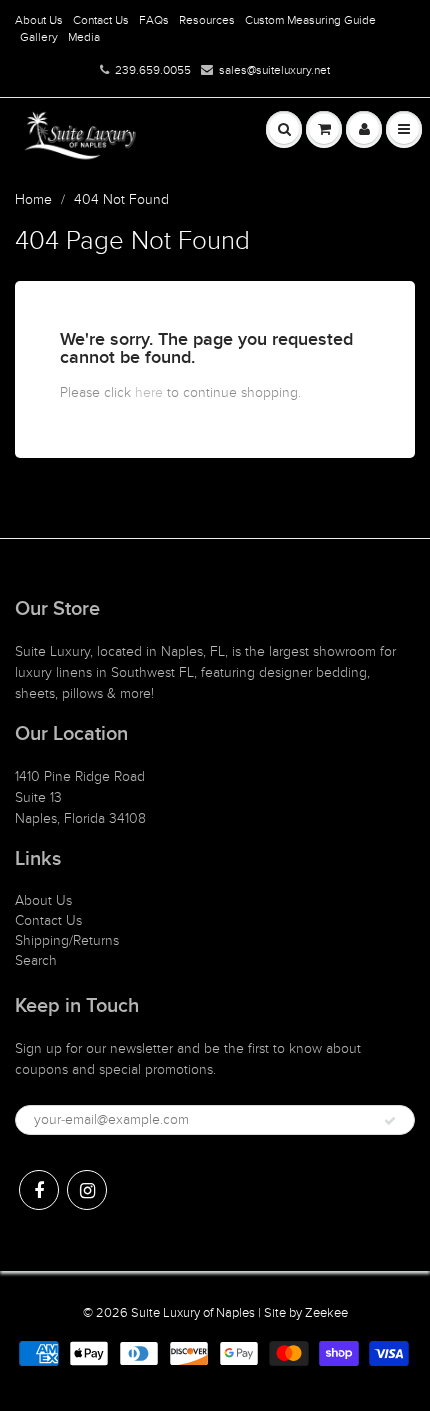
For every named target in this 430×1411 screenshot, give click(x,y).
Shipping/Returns (67, 940)
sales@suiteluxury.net (274, 70)
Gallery (39, 37)
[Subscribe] (390, 1121)
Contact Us (101, 20)
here (149, 392)
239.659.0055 (153, 70)
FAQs (154, 20)
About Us (39, 20)
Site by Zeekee (306, 1313)
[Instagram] (87, 1190)
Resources (207, 20)
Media (84, 37)
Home (33, 199)
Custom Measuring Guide (310, 20)
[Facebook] (39, 1190)
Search (36, 960)
